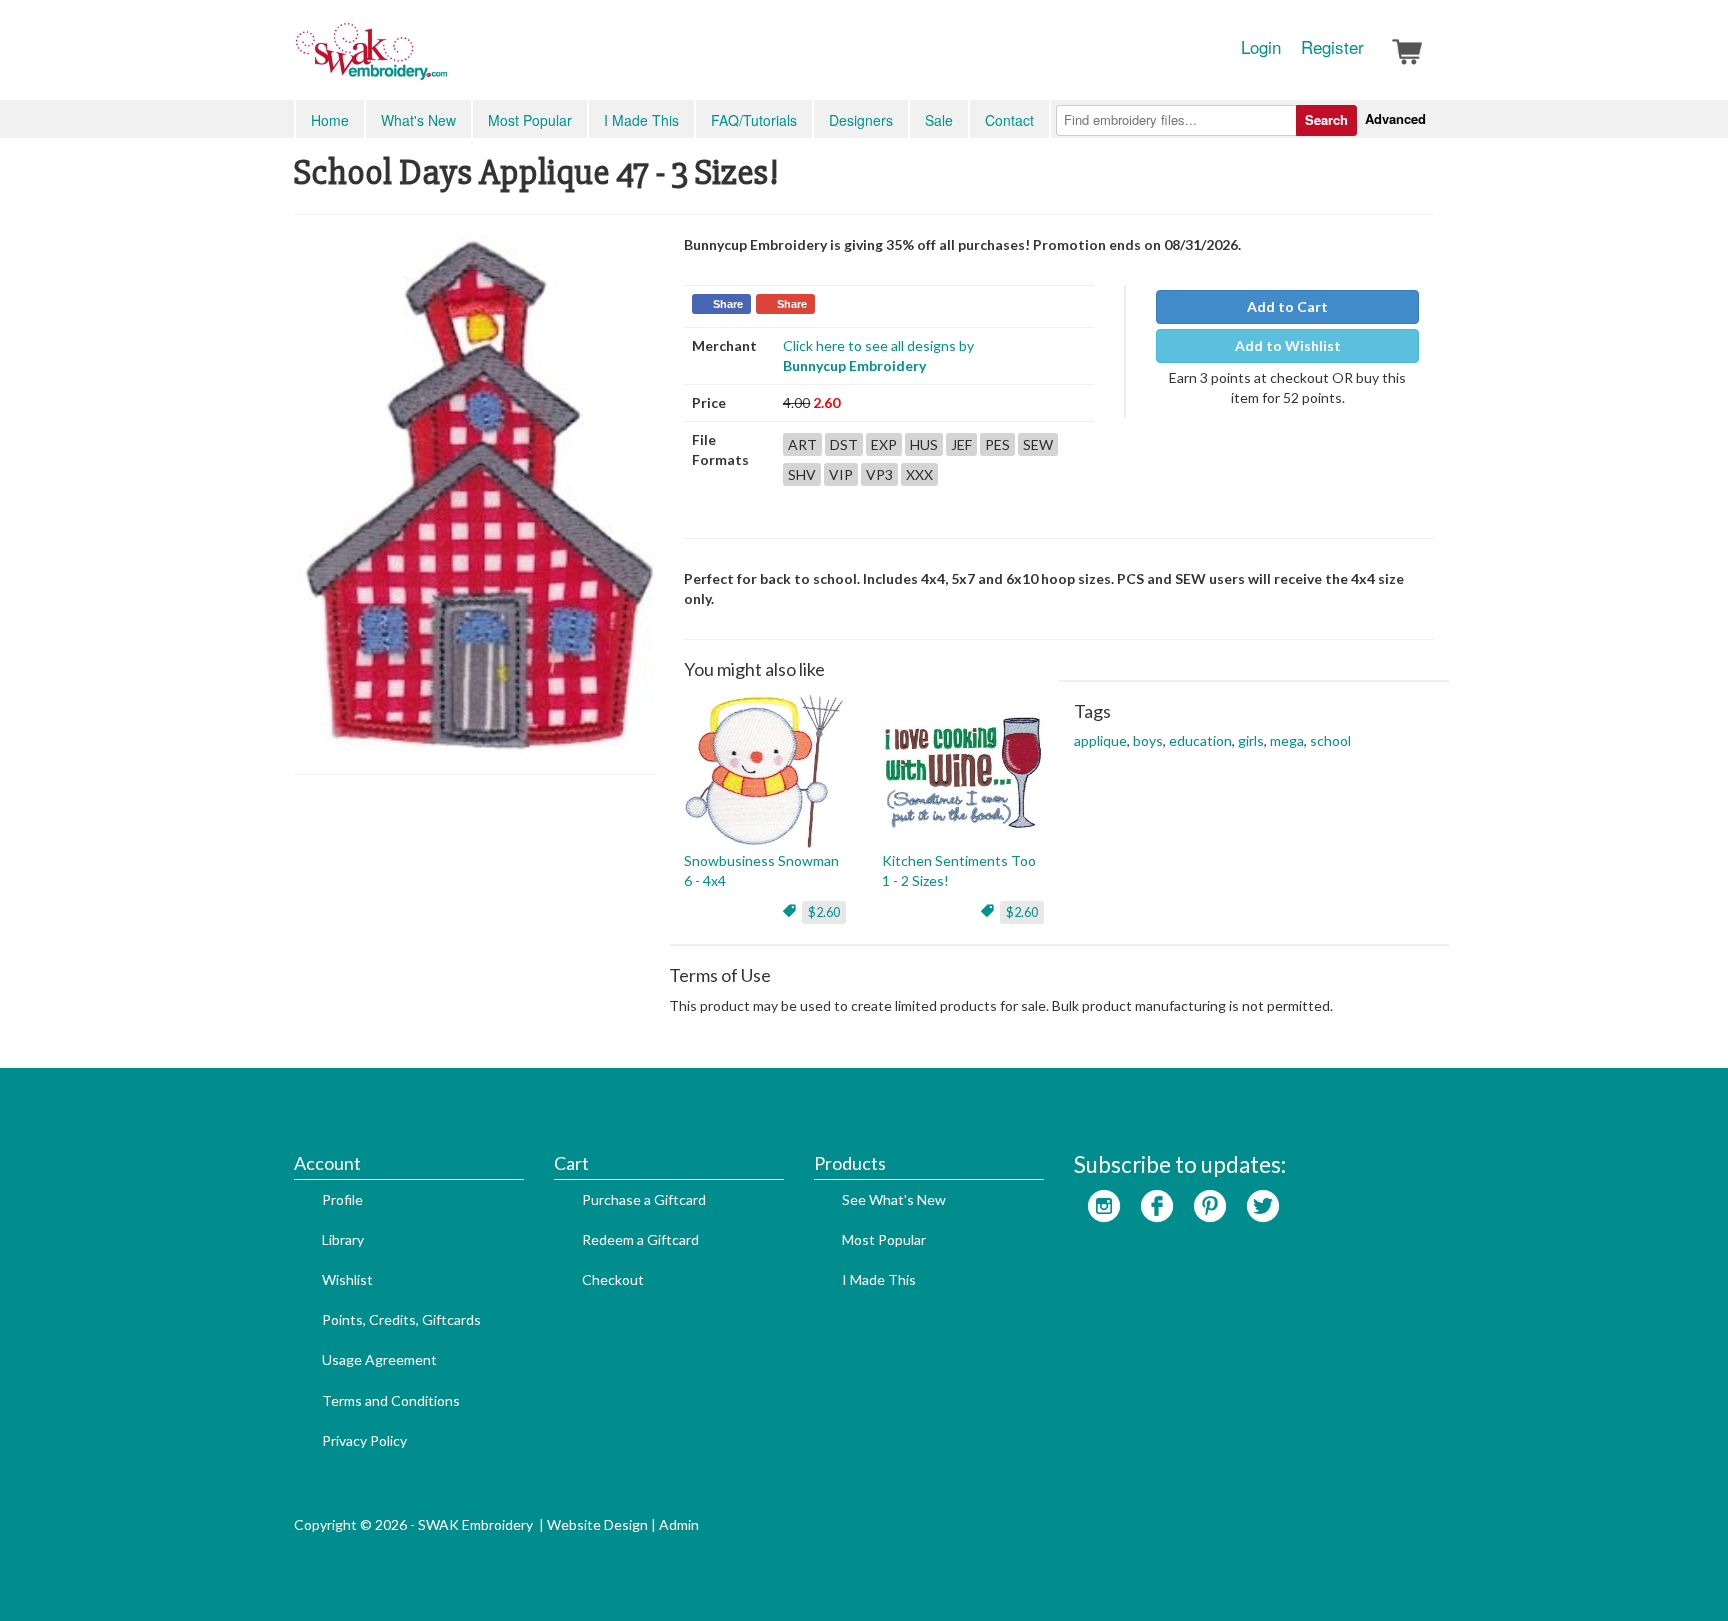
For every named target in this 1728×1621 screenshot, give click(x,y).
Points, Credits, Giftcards (401, 1319)
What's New (418, 120)
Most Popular (530, 120)
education (1200, 740)
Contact (1009, 120)
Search (1326, 119)
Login (1261, 47)
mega (1287, 740)
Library (343, 1239)
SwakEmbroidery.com (444, 60)
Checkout (613, 1279)
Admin (679, 1524)
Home (330, 120)
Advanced (1395, 118)
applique (1100, 740)
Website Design (597, 1524)
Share (728, 304)
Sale (939, 120)
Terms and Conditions (391, 1400)
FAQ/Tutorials (754, 120)
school (1330, 740)
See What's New (894, 1199)
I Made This (641, 120)
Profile (342, 1199)
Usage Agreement (379, 1359)
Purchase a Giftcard (644, 1199)
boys (1148, 740)
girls (1251, 740)
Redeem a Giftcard (640, 1239)
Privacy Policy (364, 1440)
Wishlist (347, 1279)
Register (1332, 47)
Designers (861, 120)
